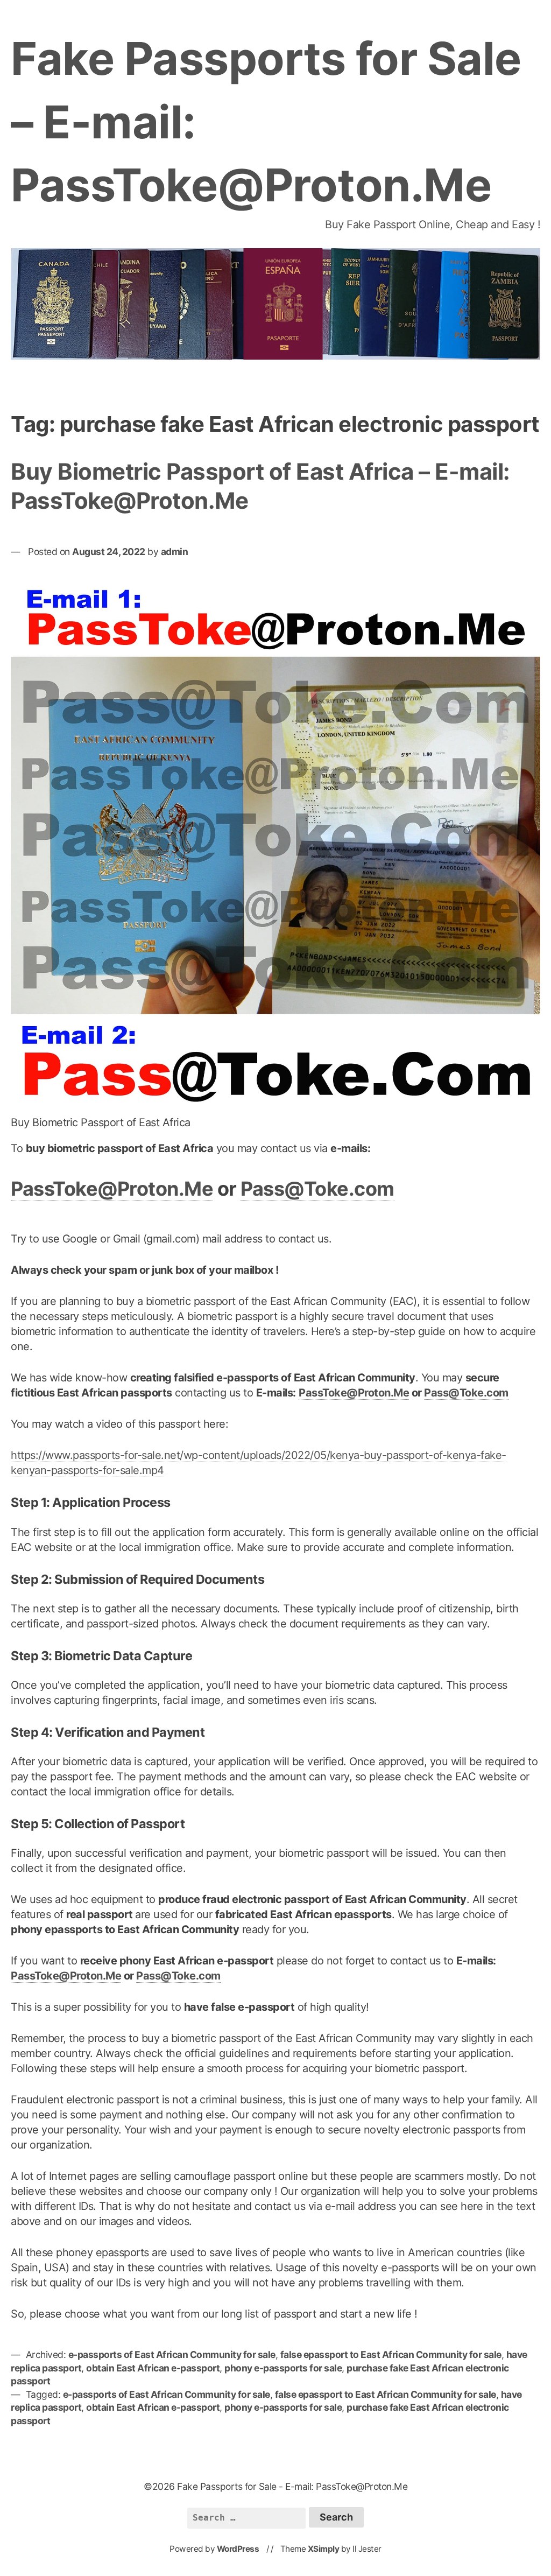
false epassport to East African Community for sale (391, 2354)
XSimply (324, 2549)
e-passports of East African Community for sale (172, 2354)
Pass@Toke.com (317, 1189)
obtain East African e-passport (153, 2368)
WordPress (238, 2549)
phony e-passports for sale (283, 2368)
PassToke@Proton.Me (112, 1189)
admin (175, 552)
